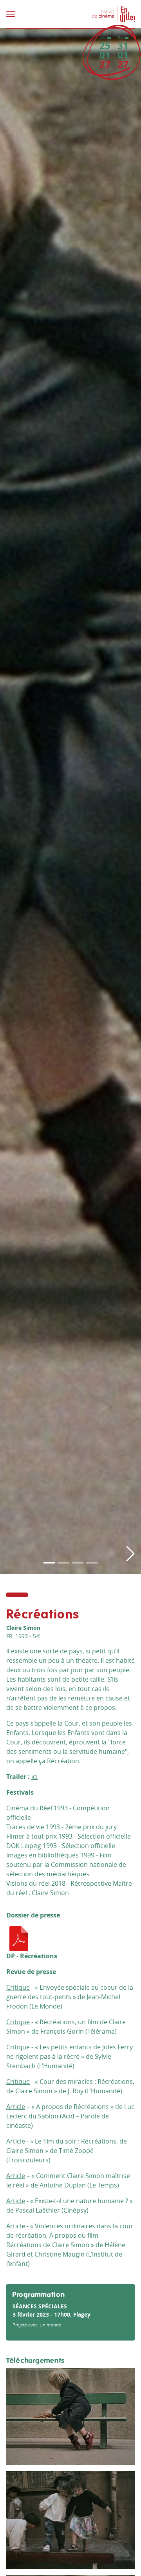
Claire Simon (23, 1628)
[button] (130, 796)
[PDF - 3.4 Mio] (19, 1938)
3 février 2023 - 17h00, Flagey (52, 2314)
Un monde (50, 2325)
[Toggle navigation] (36, 14)
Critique (18, 1987)
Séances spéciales (40, 2306)
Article (16, 2107)
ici (34, 1777)
